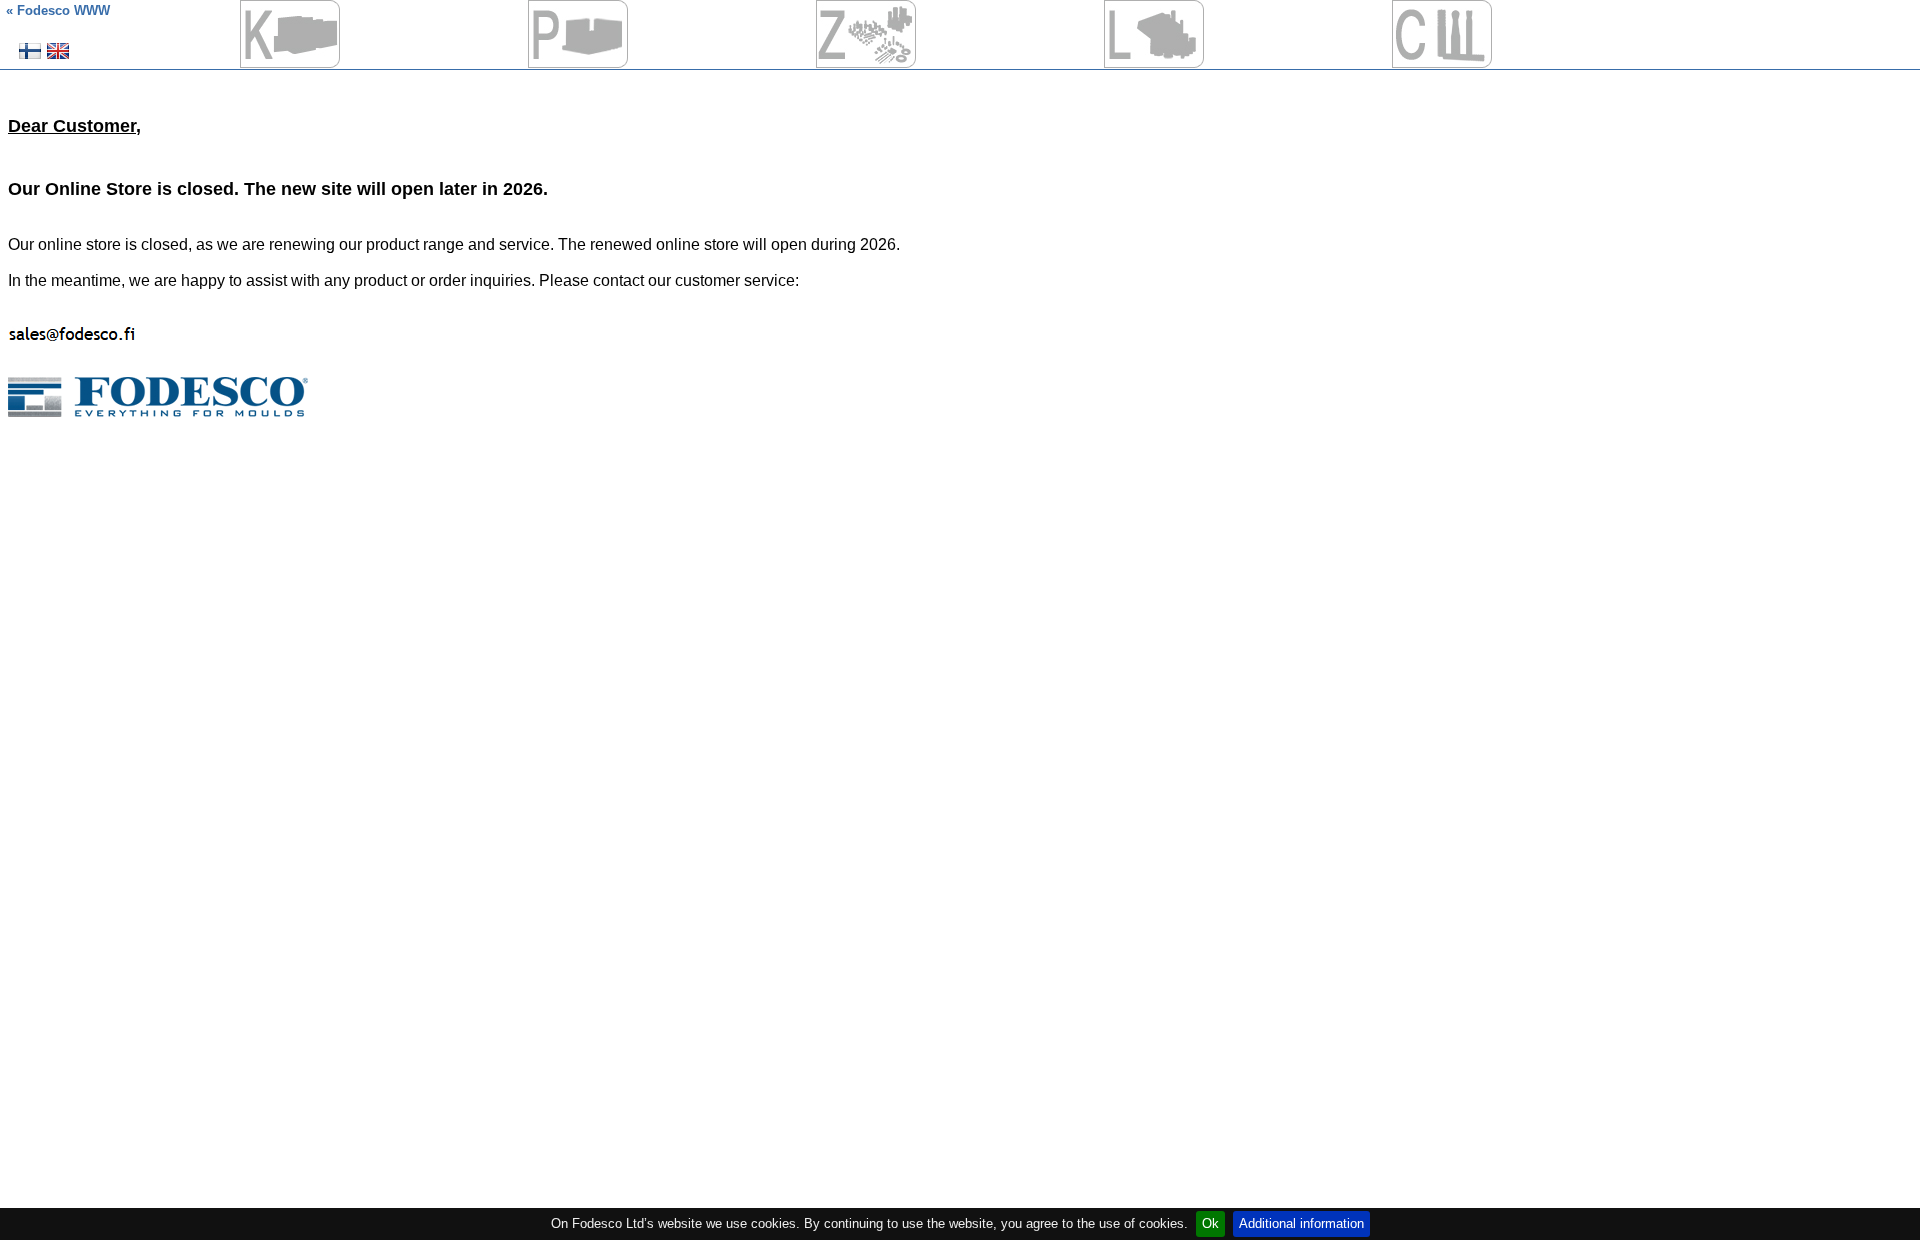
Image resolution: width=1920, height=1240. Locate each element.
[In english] (58, 58)
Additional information (1301, 1223)
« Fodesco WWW (58, 10)
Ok (1210, 1223)
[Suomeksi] (30, 58)
